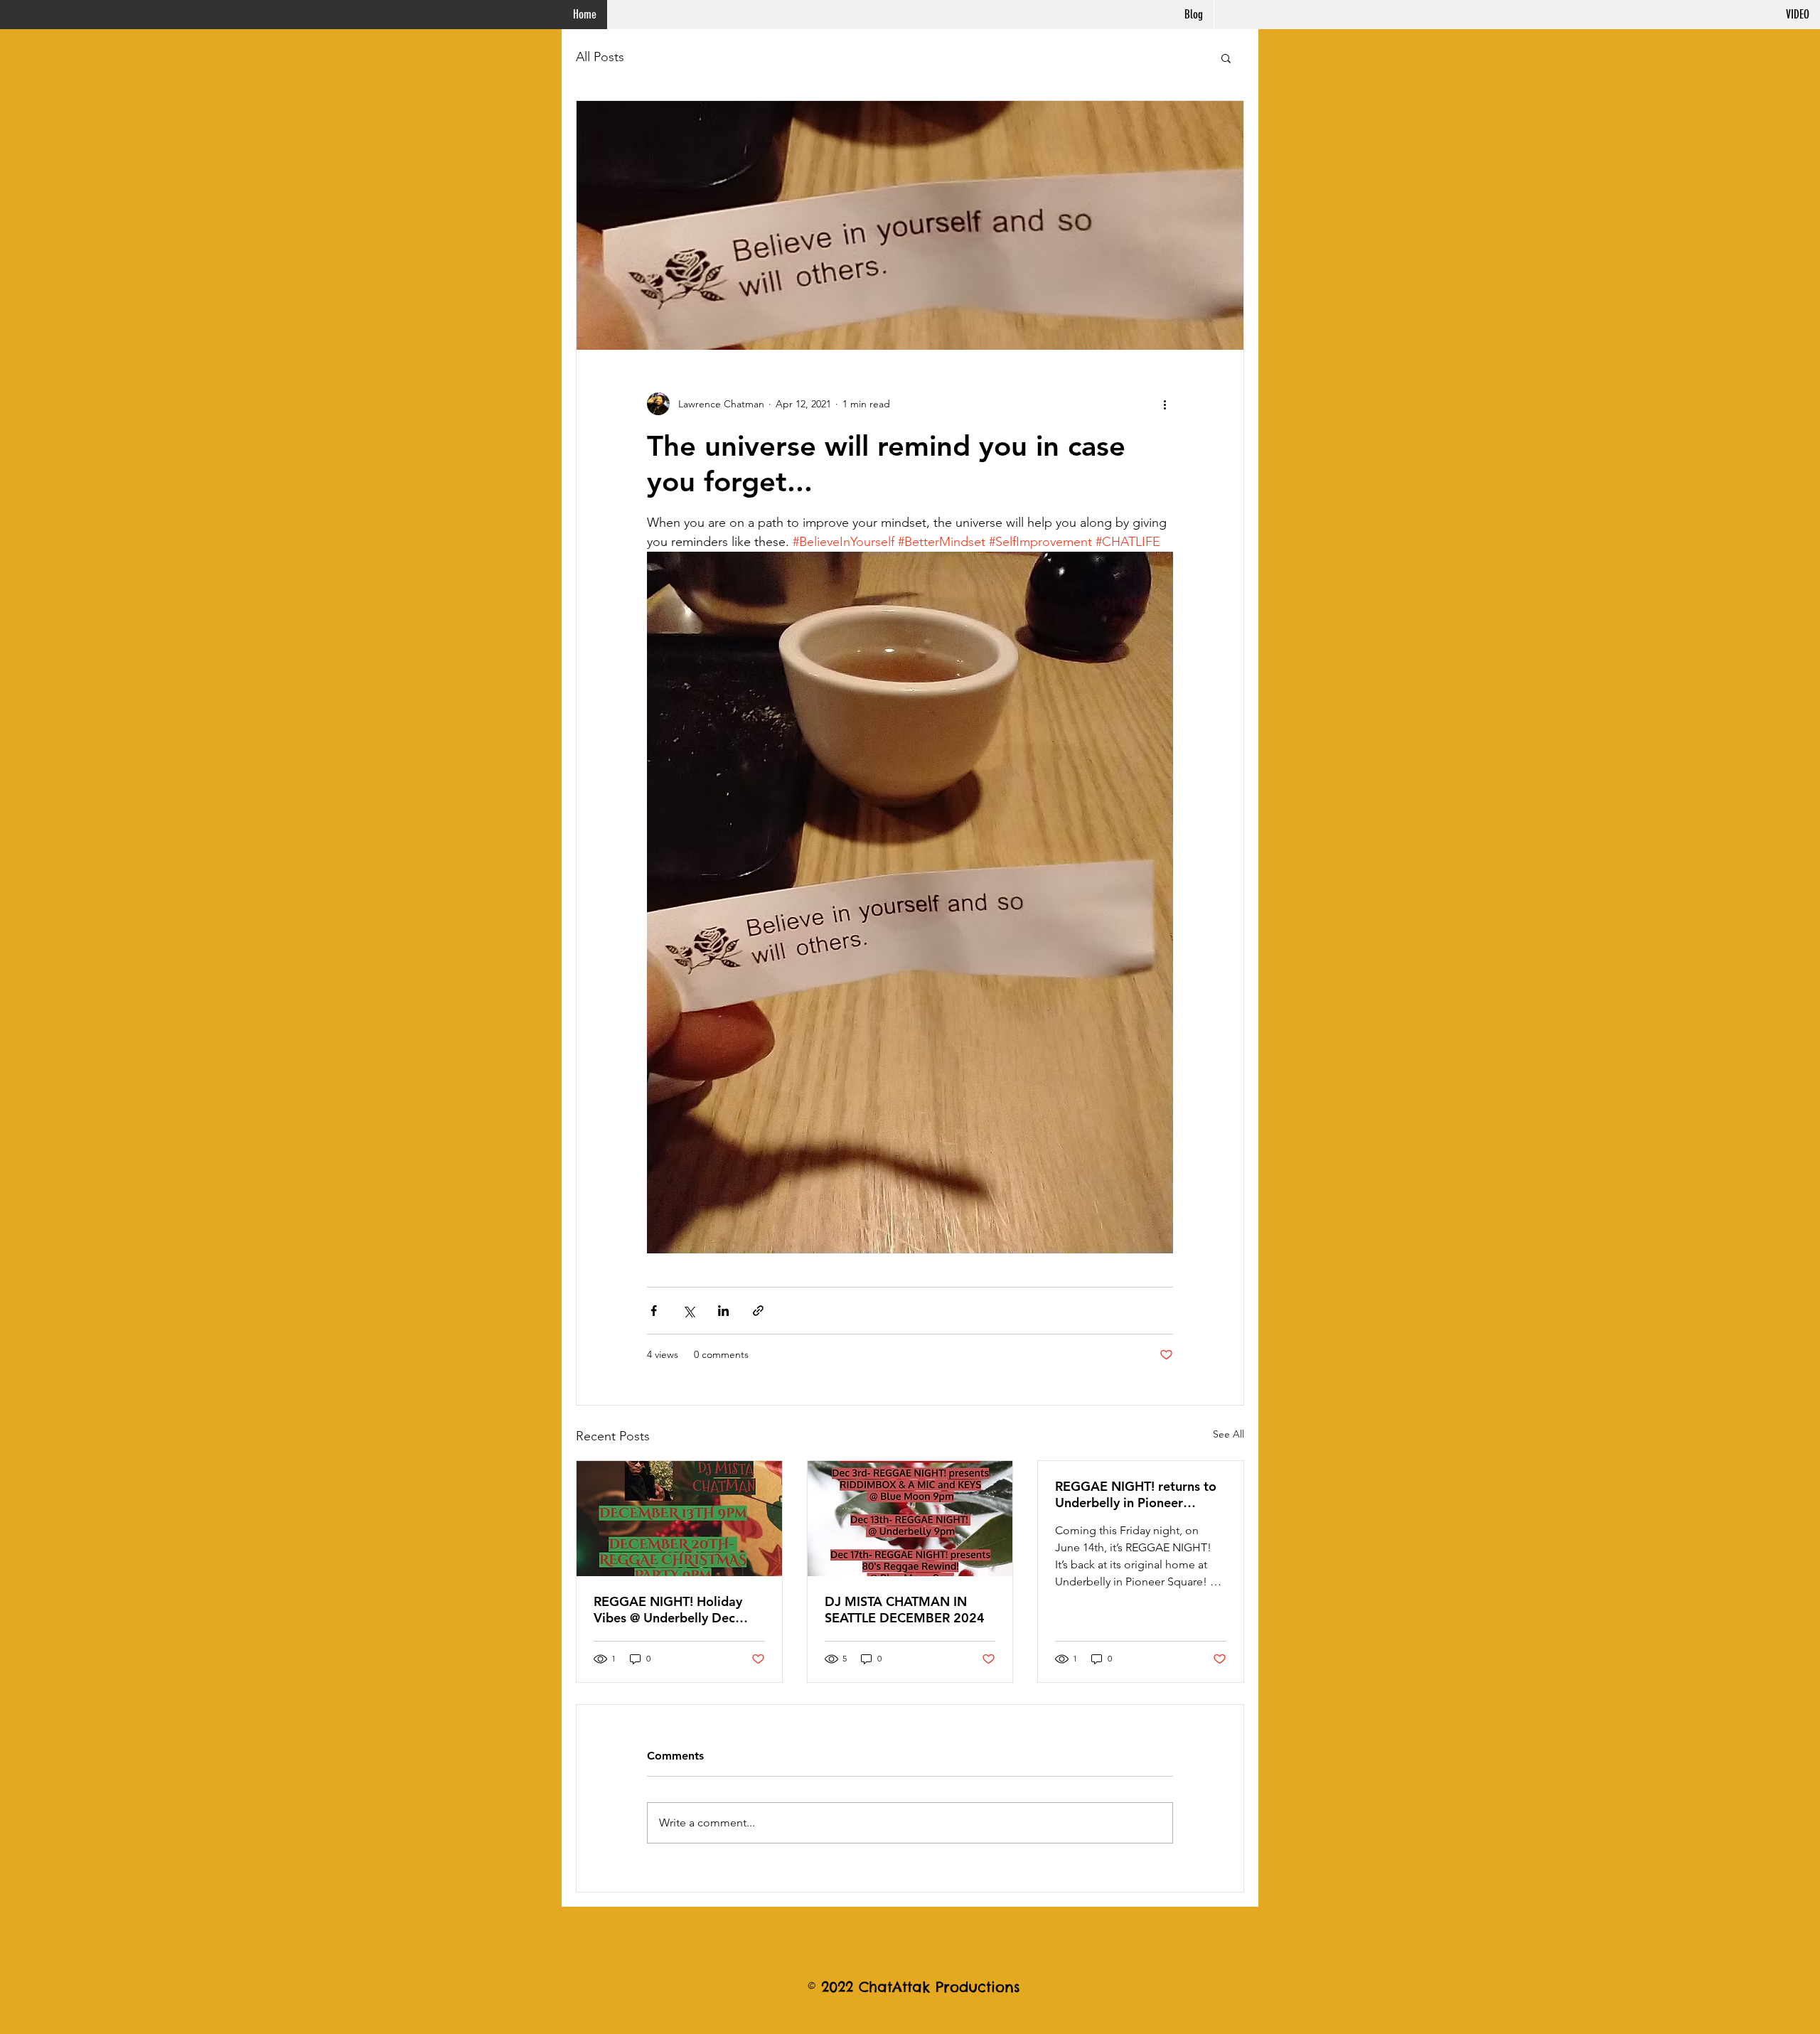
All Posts (600, 57)
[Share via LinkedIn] (723, 1311)
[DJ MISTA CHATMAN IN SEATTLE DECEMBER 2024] (910, 1519)
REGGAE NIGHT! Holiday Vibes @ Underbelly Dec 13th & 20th (668, 1610)
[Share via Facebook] (654, 1311)
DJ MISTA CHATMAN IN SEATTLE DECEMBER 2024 (905, 1610)
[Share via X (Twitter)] (689, 1311)
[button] (1226, 58)
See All (1228, 1434)
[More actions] (1165, 404)
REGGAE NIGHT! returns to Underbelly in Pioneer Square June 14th (1136, 1494)
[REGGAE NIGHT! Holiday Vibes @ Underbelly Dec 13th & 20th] (679, 1519)
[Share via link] (758, 1311)
